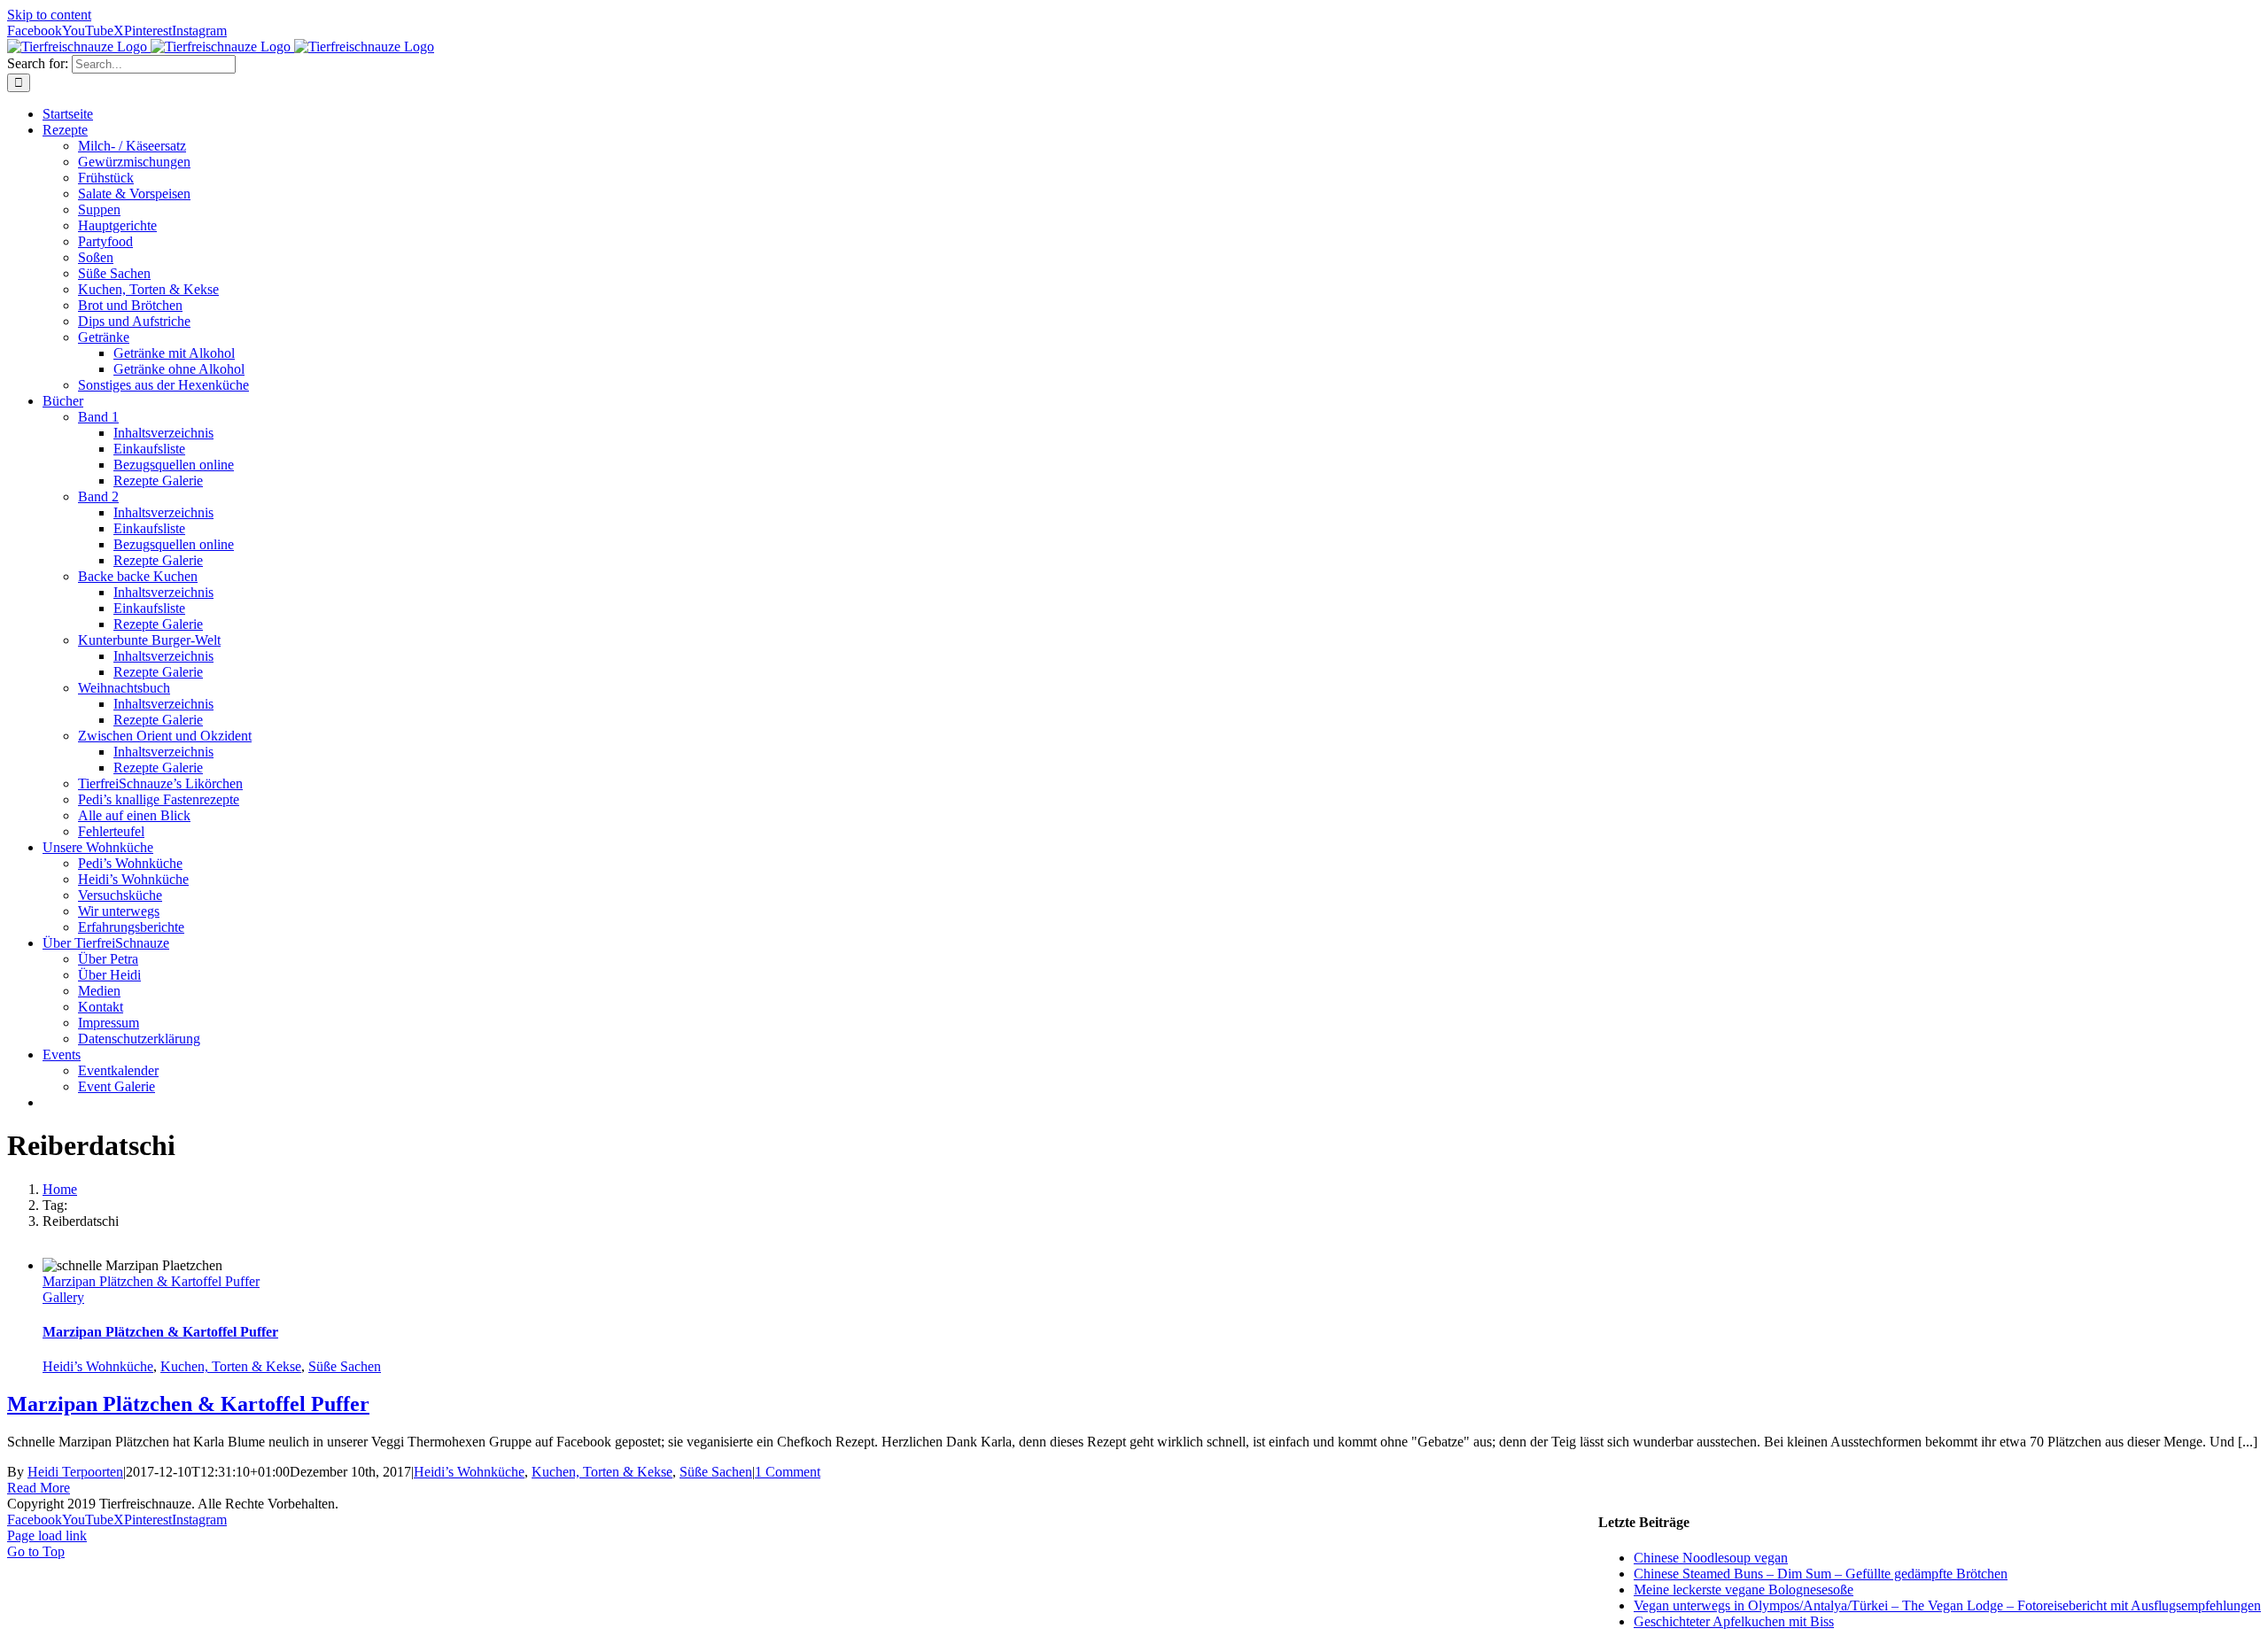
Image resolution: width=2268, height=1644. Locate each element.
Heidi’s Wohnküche (98, 1366)
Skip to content (49, 15)
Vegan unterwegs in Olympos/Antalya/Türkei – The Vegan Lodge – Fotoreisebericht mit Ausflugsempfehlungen (1947, 1605)
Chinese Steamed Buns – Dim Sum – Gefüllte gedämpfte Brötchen (1821, 1574)
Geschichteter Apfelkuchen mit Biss (1734, 1621)
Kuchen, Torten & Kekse (231, 1366)
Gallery (63, 1297)
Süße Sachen (345, 1366)
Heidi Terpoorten (75, 1472)
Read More (39, 1488)
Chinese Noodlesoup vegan (1711, 1558)
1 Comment (788, 1472)
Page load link (47, 1535)
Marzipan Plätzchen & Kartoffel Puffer (151, 1281)
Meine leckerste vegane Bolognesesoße (1744, 1590)
